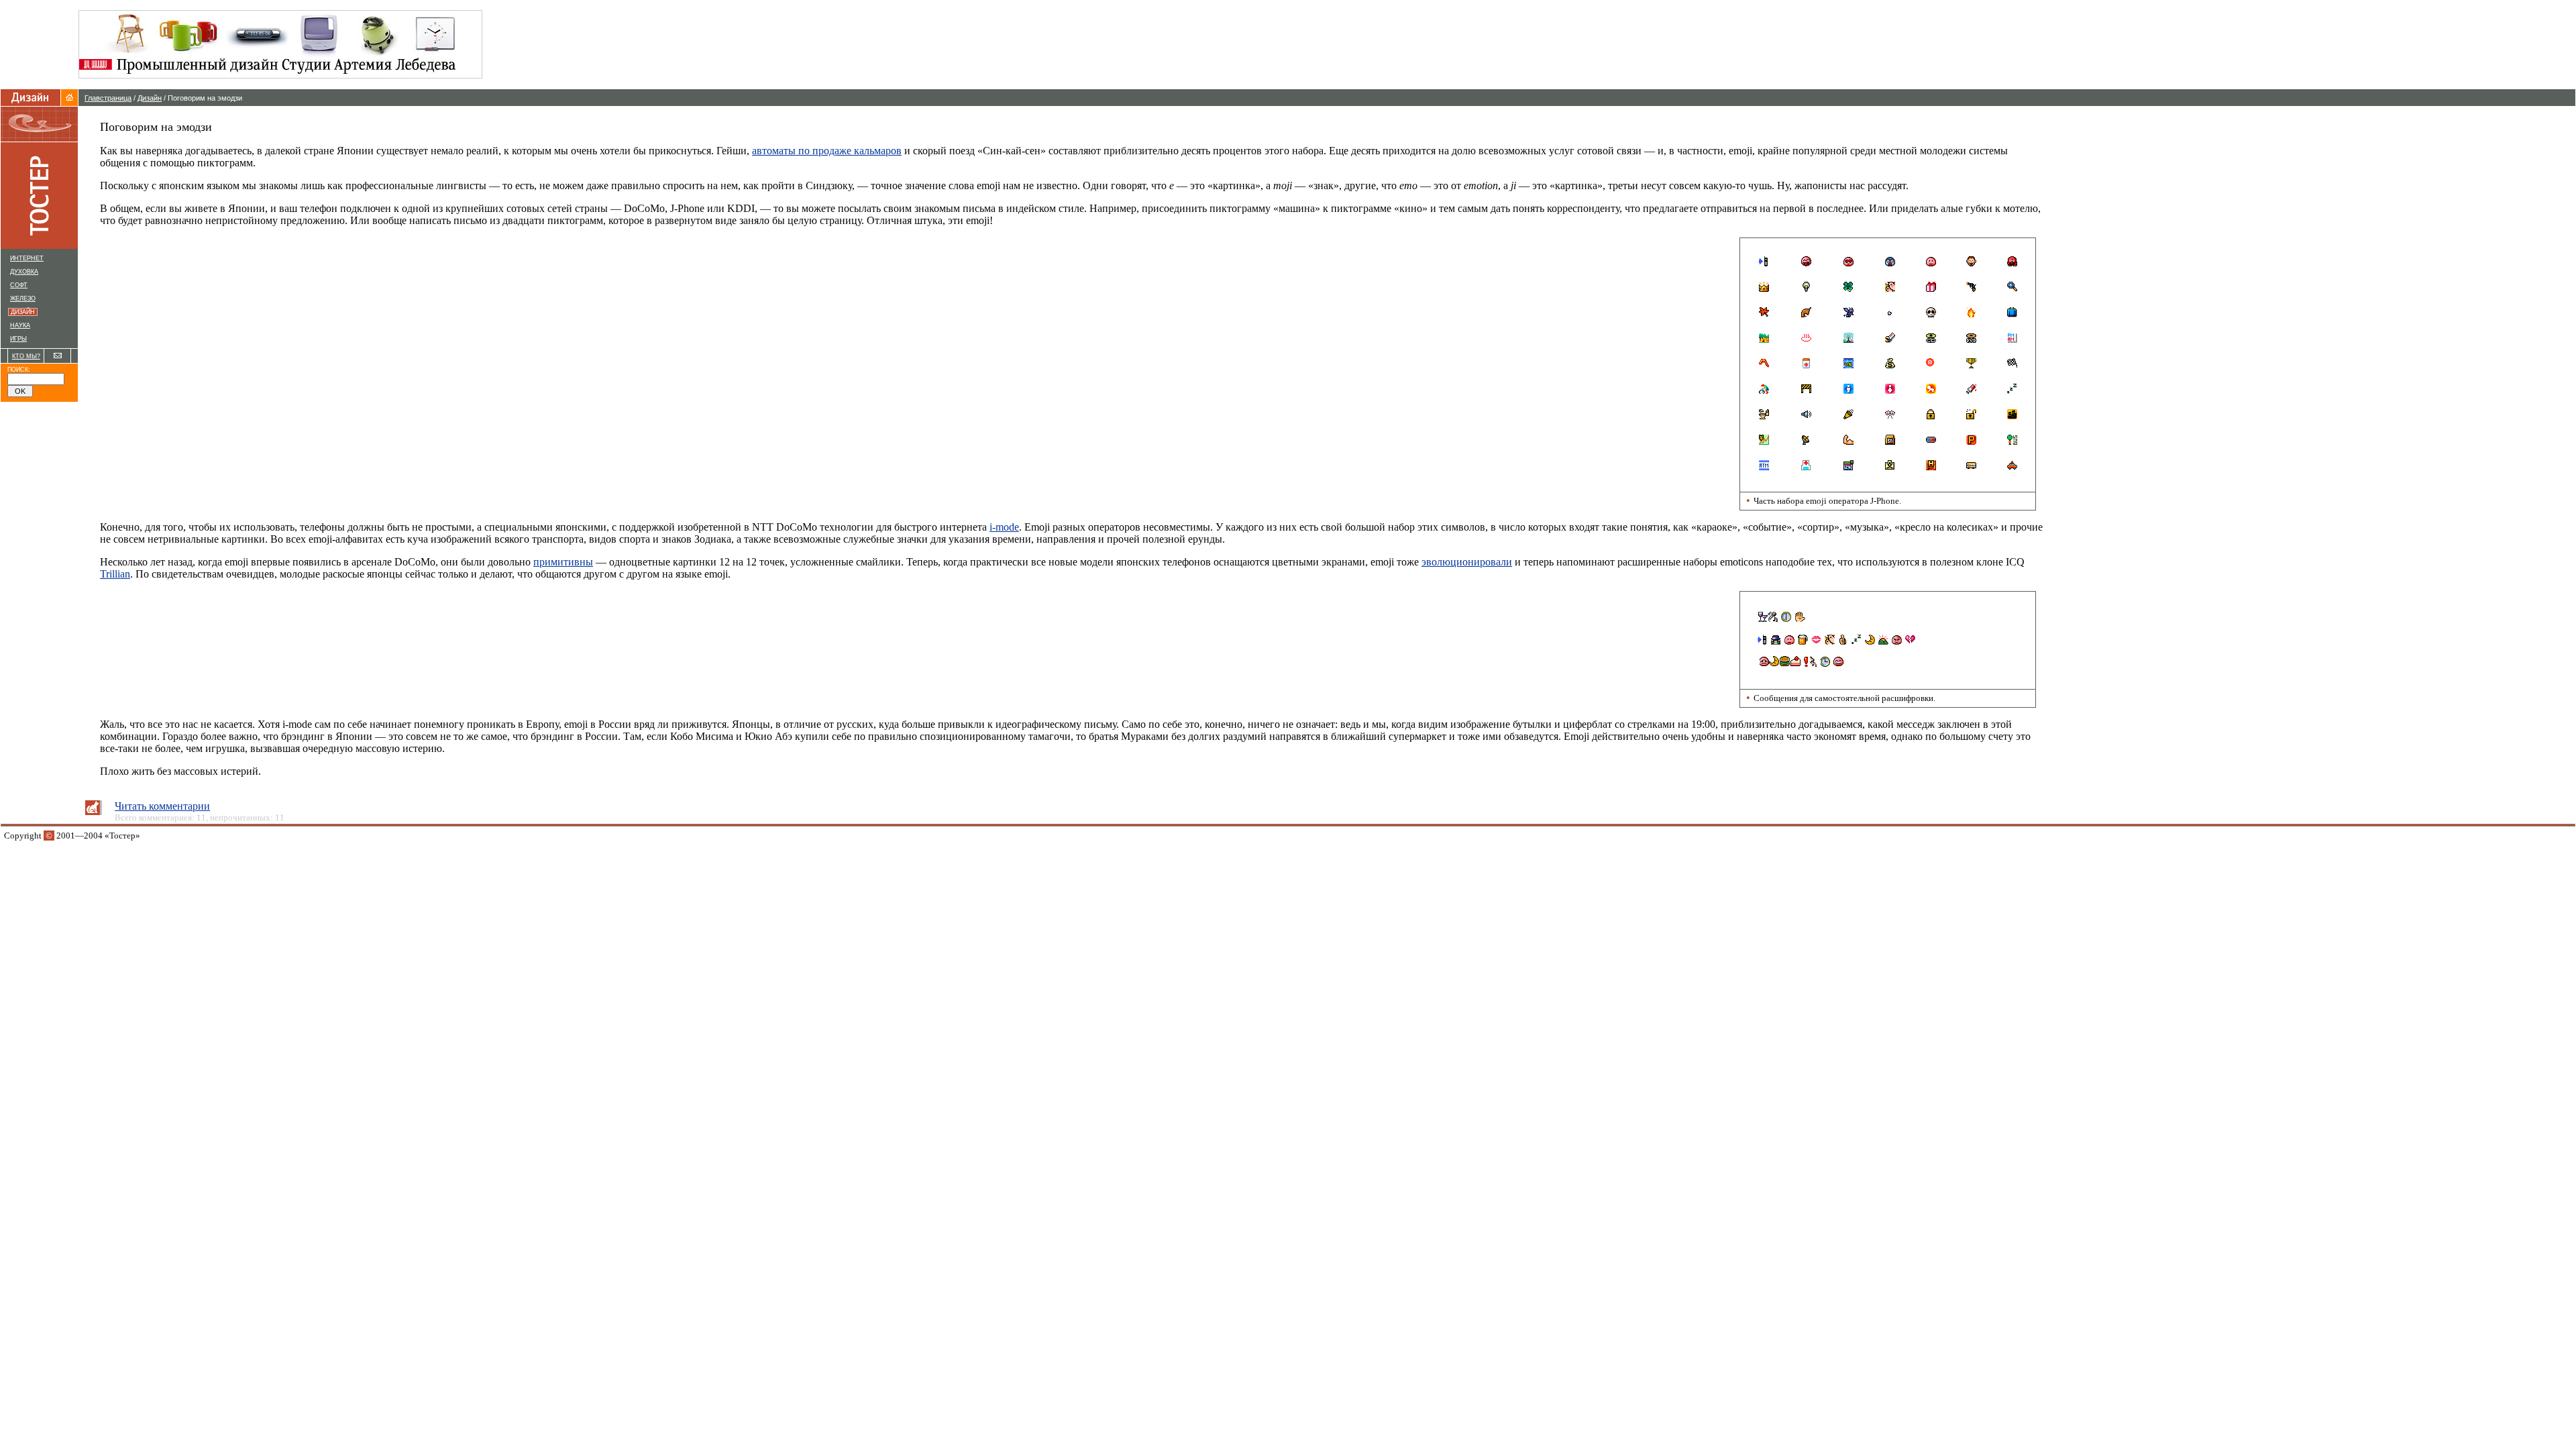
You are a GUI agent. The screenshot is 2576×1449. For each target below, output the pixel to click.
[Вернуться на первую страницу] (69, 102)
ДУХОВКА (24, 272)
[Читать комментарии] (93, 811)
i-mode (1004, 527)
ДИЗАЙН (24, 312)
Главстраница (108, 98)
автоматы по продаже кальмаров (827, 151)
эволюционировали (1467, 562)
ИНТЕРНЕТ (27, 258)
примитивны (563, 562)
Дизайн (150, 98)
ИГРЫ (18, 339)
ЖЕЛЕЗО (23, 299)
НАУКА (20, 325)
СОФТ (19, 285)
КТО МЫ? (26, 356)
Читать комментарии (162, 806)
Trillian (115, 574)
